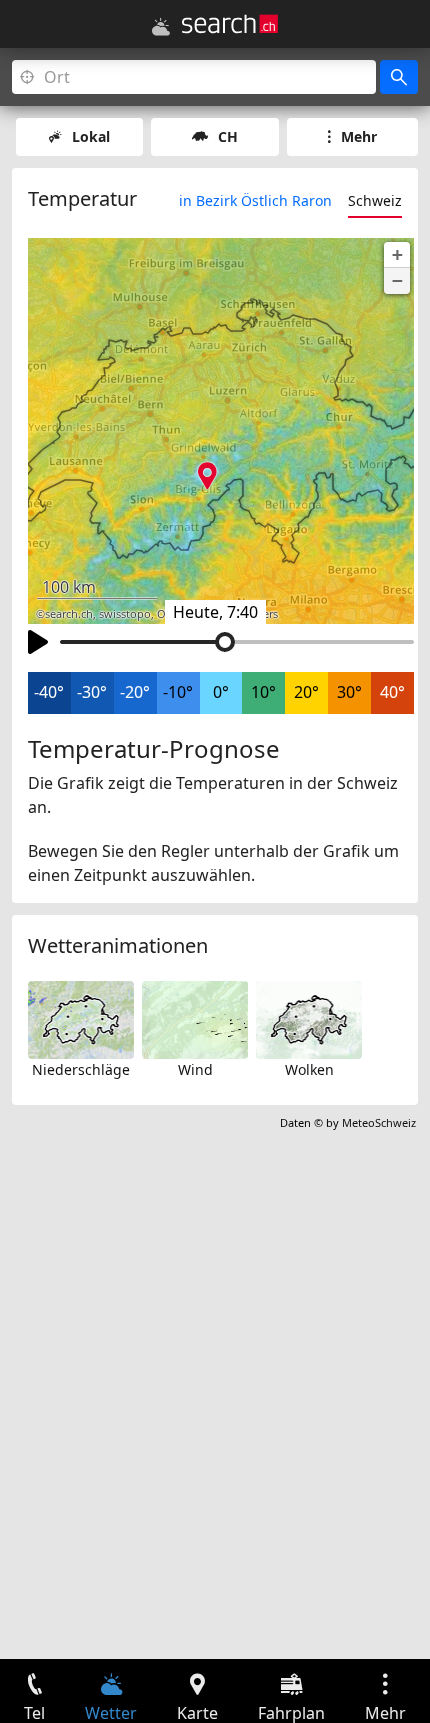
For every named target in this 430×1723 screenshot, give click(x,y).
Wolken (309, 1069)
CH (228, 136)
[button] (397, 255)
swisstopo (125, 614)
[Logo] (230, 24)
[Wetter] (161, 27)
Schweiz (375, 200)
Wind (195, 1069)
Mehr (359, 136)
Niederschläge (81, 1069)
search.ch (69, 614)
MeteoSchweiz (379, 1122)
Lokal (91, 136)
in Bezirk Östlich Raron (255, 200)
